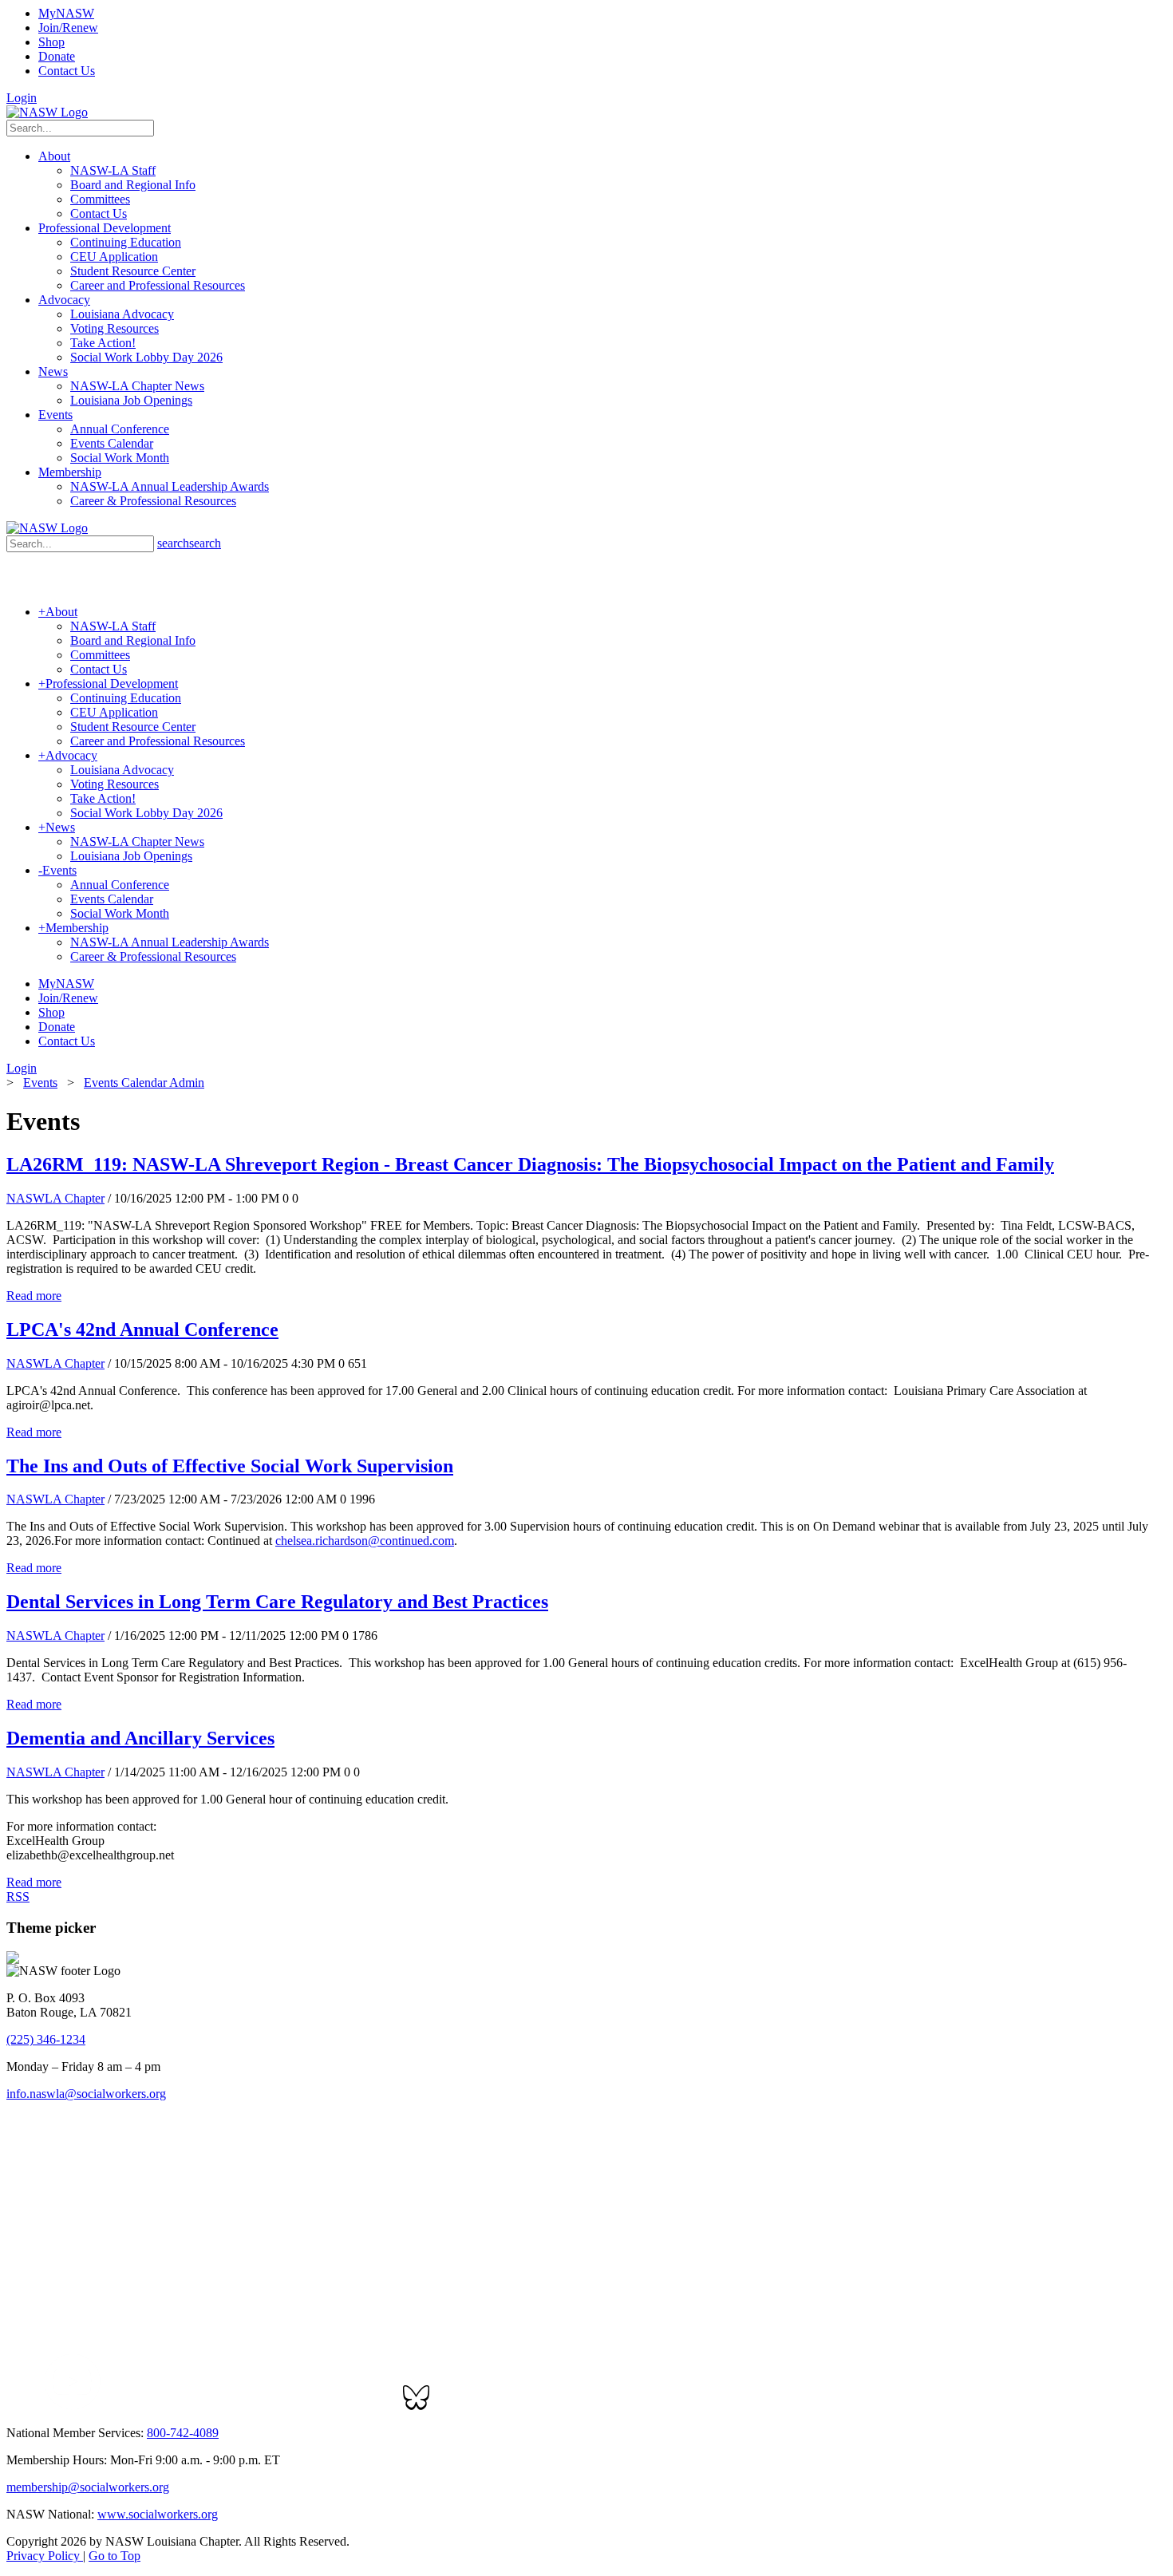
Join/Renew (68, 28)
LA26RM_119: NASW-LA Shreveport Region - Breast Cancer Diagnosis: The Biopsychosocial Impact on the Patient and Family (530, 1164)
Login (22, 98)
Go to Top (115, 2556)
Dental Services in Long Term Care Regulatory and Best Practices (277, 1602)
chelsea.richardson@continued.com (365, 1541)
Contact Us (67, 71)
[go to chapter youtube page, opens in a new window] (72, 2406)
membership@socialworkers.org (88, 2487)
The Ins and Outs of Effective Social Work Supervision (230, 1466)
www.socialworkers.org (158, 2514)
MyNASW (66, 13)
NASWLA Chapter (55, 1198)
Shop (51, 42)
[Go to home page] (47, 112)
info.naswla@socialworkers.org (86, 2094)
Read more (34, 1296)
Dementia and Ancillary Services (140, 1738)
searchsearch (189, 543)
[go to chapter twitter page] (16, 2406)
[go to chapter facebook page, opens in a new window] (35, 2406)
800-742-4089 (183, 2433)
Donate (57, 56)
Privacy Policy (45, 2556)
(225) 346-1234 (46, 2039)
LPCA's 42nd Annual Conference (142, 1329)
